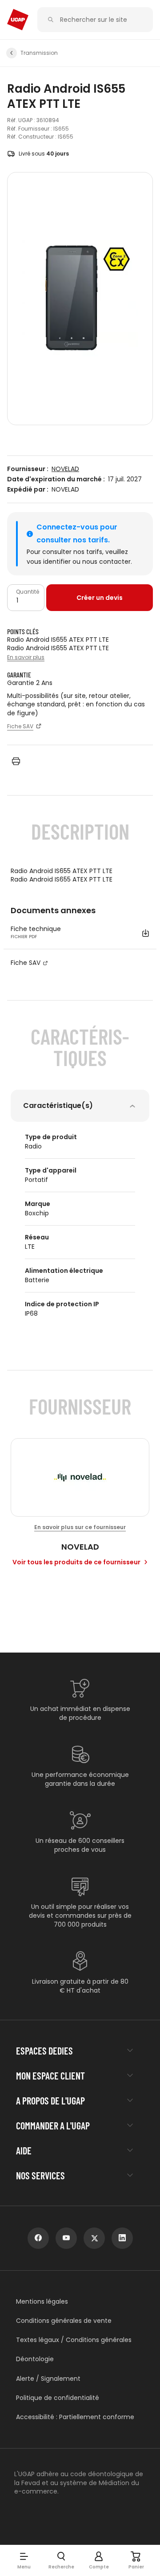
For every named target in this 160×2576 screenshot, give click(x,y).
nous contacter (106, 562)
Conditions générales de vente (64, 2321)
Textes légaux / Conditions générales (74, 2340)
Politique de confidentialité (58, 2398)
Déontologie (35, 2359)
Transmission (39, 53)
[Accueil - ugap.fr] (18, 20)
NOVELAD (65, 469)
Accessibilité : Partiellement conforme (75, 2417)
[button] (24, 2560)
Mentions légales (42, 2302)
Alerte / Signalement (48, 2379)
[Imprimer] (16, 761)
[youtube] (66, 2238)
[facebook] (38, 2238)
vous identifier (49, 562)
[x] (94, 2238)
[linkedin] (122, 2238)
